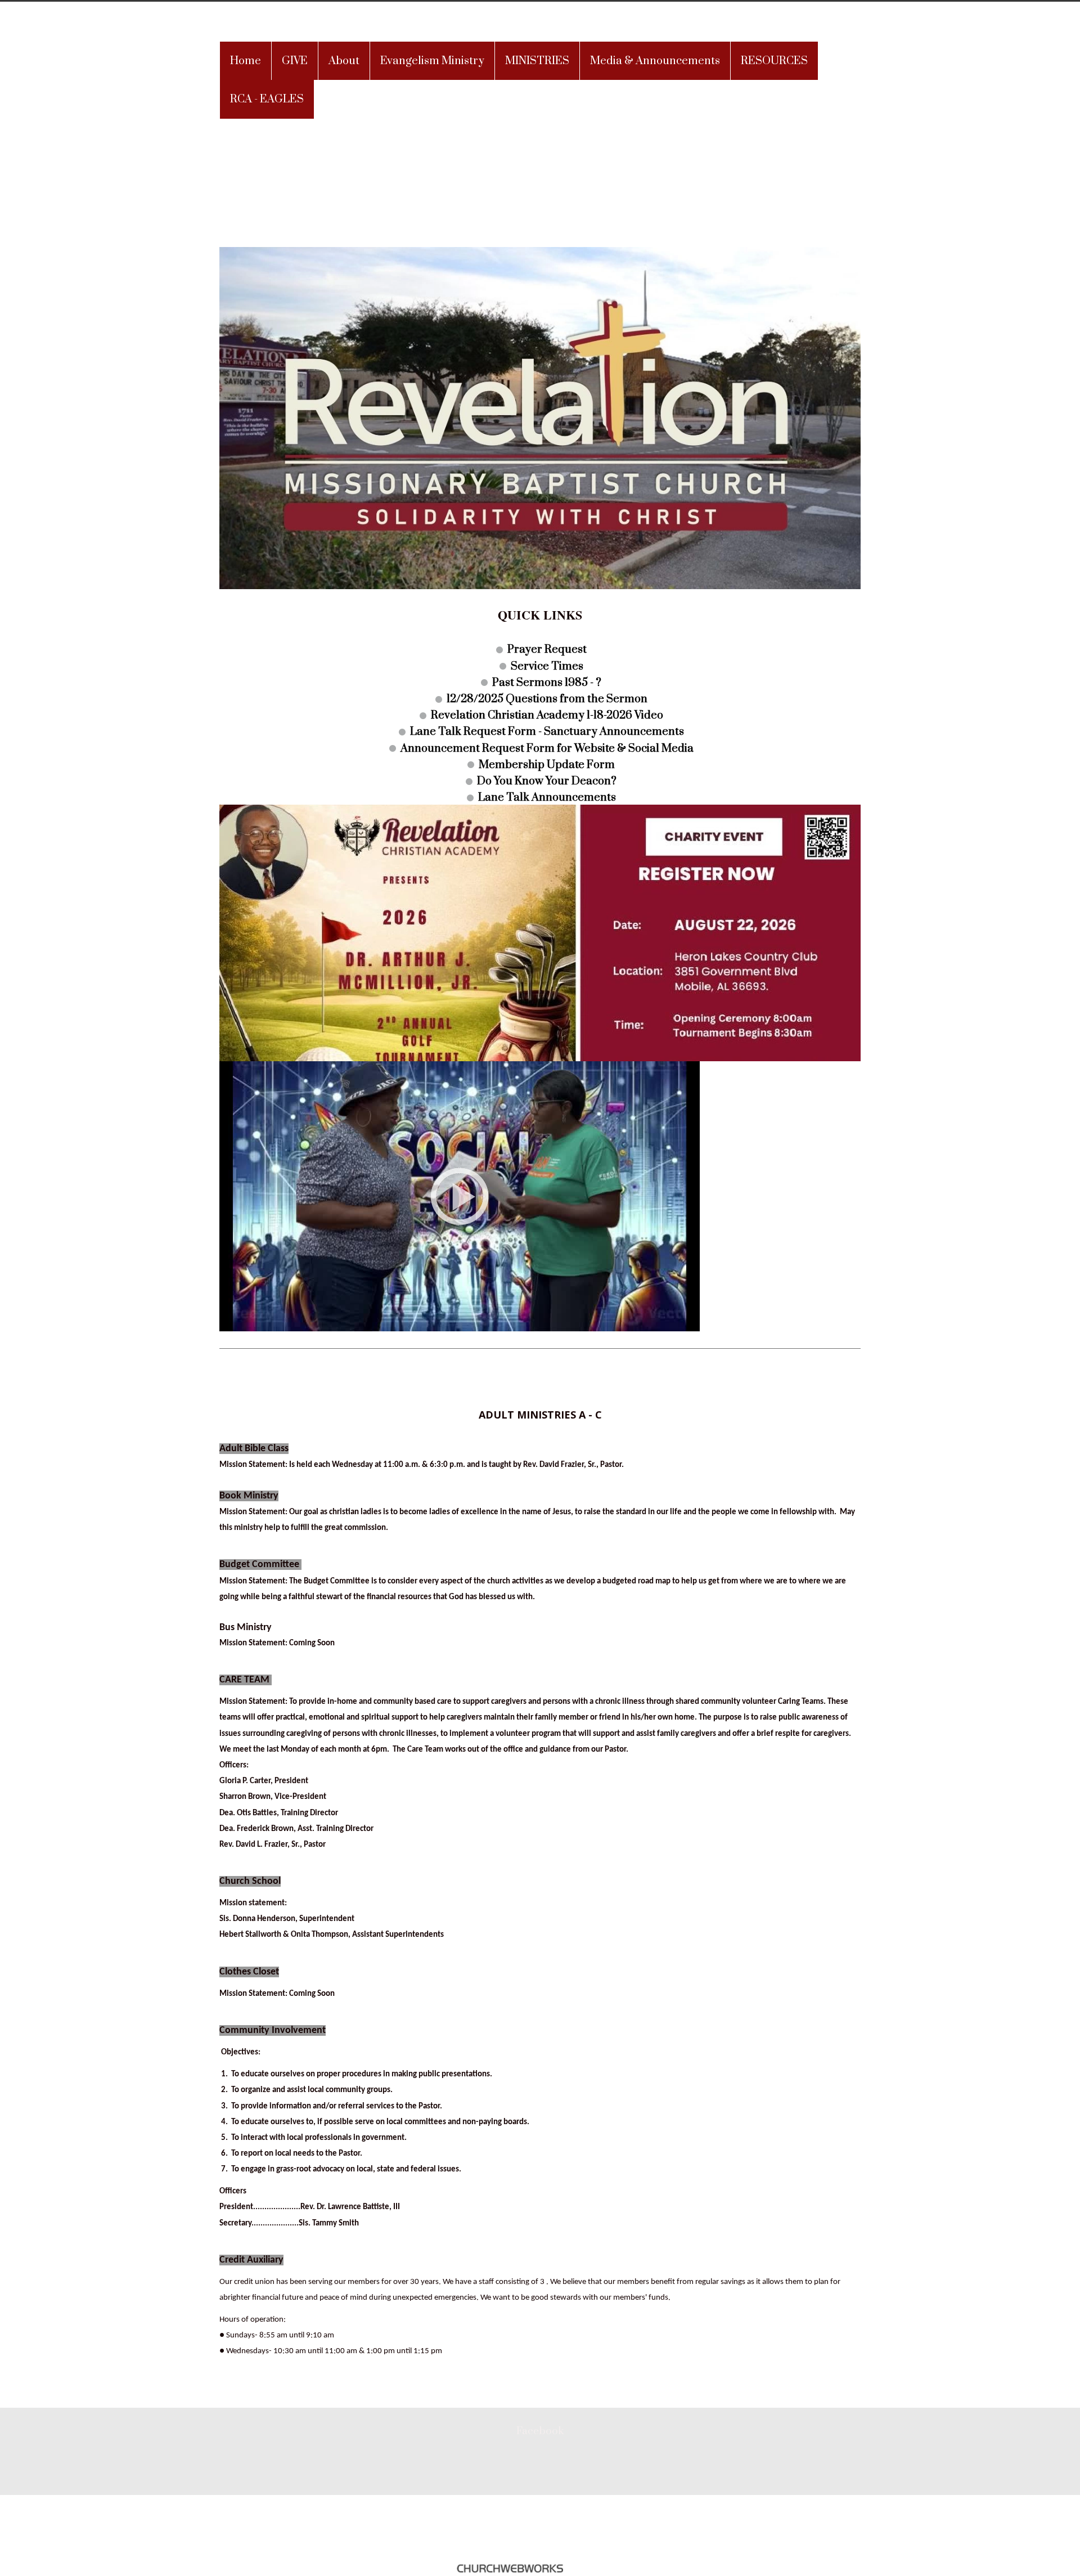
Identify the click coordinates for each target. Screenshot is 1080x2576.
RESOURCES (774, 61)
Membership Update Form (547, 764)
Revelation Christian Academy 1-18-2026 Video (547, 715)
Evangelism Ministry (432, 61)
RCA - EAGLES (267, 99)
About (344, 61)
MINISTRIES (537, 61)
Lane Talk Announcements (547, 798)
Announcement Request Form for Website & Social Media (547, 748)
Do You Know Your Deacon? (547, 781)
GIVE (295, 61)
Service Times (547, 666)
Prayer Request (547, 650)
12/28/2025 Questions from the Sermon (547, 699)
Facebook (540, 2431)
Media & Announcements (655, 61)
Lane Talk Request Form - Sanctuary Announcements (547, 732)
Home (246, 61)
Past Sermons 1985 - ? (547, 682)
